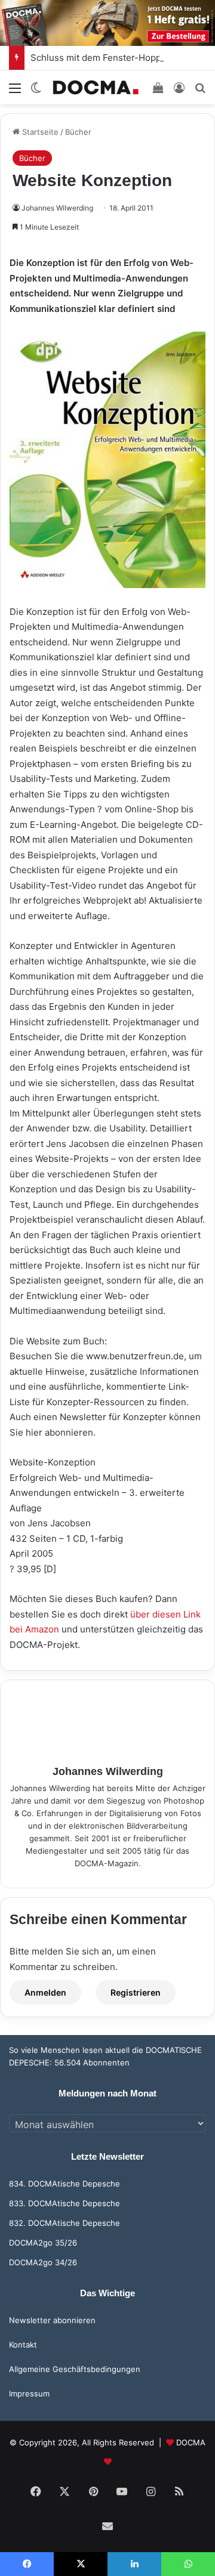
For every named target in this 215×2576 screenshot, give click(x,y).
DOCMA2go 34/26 (43, 2262)
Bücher (78, 132)
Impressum (29, 2393)
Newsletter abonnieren (52, 2320)
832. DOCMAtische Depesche (64, 2223)
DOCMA (191, 2442)
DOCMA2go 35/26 (43, 2243)
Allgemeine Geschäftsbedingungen (75, 2369)
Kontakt (23, 2345)
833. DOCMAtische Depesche (64, 2203)
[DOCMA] (96, 87)
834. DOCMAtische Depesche (64, 2184)
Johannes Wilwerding (57, 208)
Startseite (39, 132)
